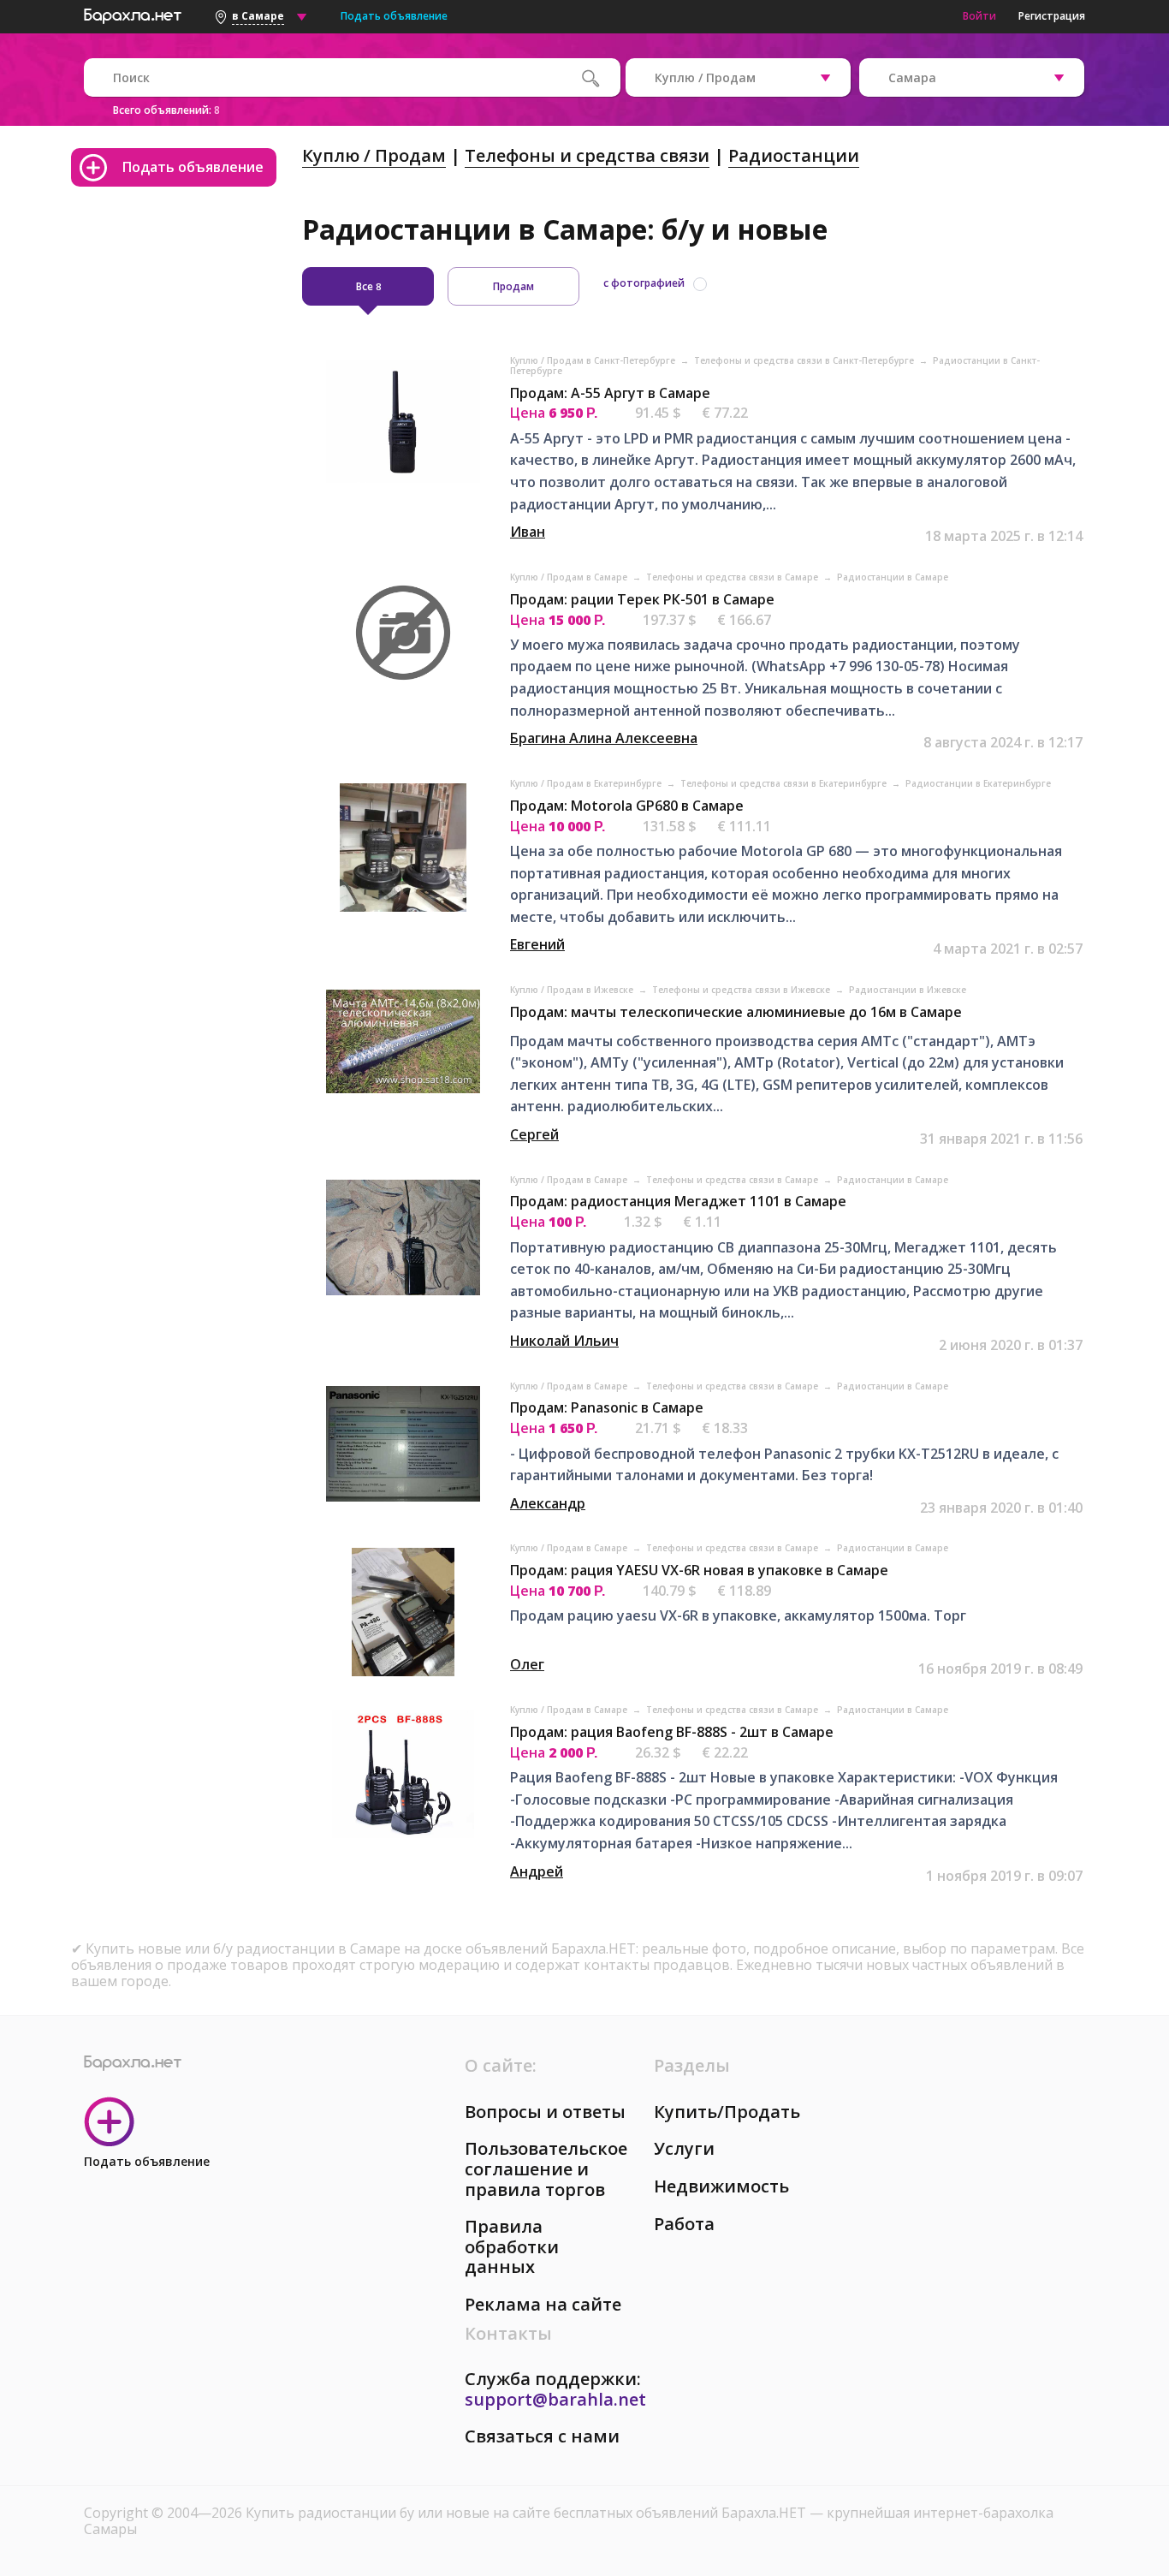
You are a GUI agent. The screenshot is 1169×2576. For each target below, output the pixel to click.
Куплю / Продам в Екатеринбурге (587, 783)
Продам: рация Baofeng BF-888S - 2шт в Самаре (672, 1732)
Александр (548, 1503)
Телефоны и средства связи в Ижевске (742, 990)
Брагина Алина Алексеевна (604, 738)
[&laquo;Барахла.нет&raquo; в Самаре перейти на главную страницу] (133, 14)
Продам (513, 286)
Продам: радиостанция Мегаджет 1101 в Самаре (678, 1201)
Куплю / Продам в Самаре (570, 577)
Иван (528, 532)
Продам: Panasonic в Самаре (607, 1407)
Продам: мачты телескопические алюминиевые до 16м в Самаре (736, 1012)
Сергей (534, 1134)
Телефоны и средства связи (587, 155)
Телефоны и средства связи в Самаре (733, 577)
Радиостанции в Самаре (893, 577)
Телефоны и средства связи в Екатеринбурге (785, 783)
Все (368, 286)
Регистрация (1052, 16)
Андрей (537, 1871)
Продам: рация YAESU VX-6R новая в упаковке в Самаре (699, 1570)
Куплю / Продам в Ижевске (573, 990)
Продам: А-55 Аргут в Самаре (610, 393)
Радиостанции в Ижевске (908, 990)
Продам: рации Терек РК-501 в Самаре (642, 599)
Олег (527, 1664)
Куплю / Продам (374, 155)
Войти (979, 16)
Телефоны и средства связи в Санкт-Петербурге (805, 360)
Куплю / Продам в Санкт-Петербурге (594, 360)
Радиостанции (794, 155)
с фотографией (644, 283)
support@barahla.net (555, 2399)
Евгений (537, 944)
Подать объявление (394, 16)
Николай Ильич (564, 1341)
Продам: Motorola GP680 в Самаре (627, 806)
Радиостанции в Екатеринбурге (978, 783)
